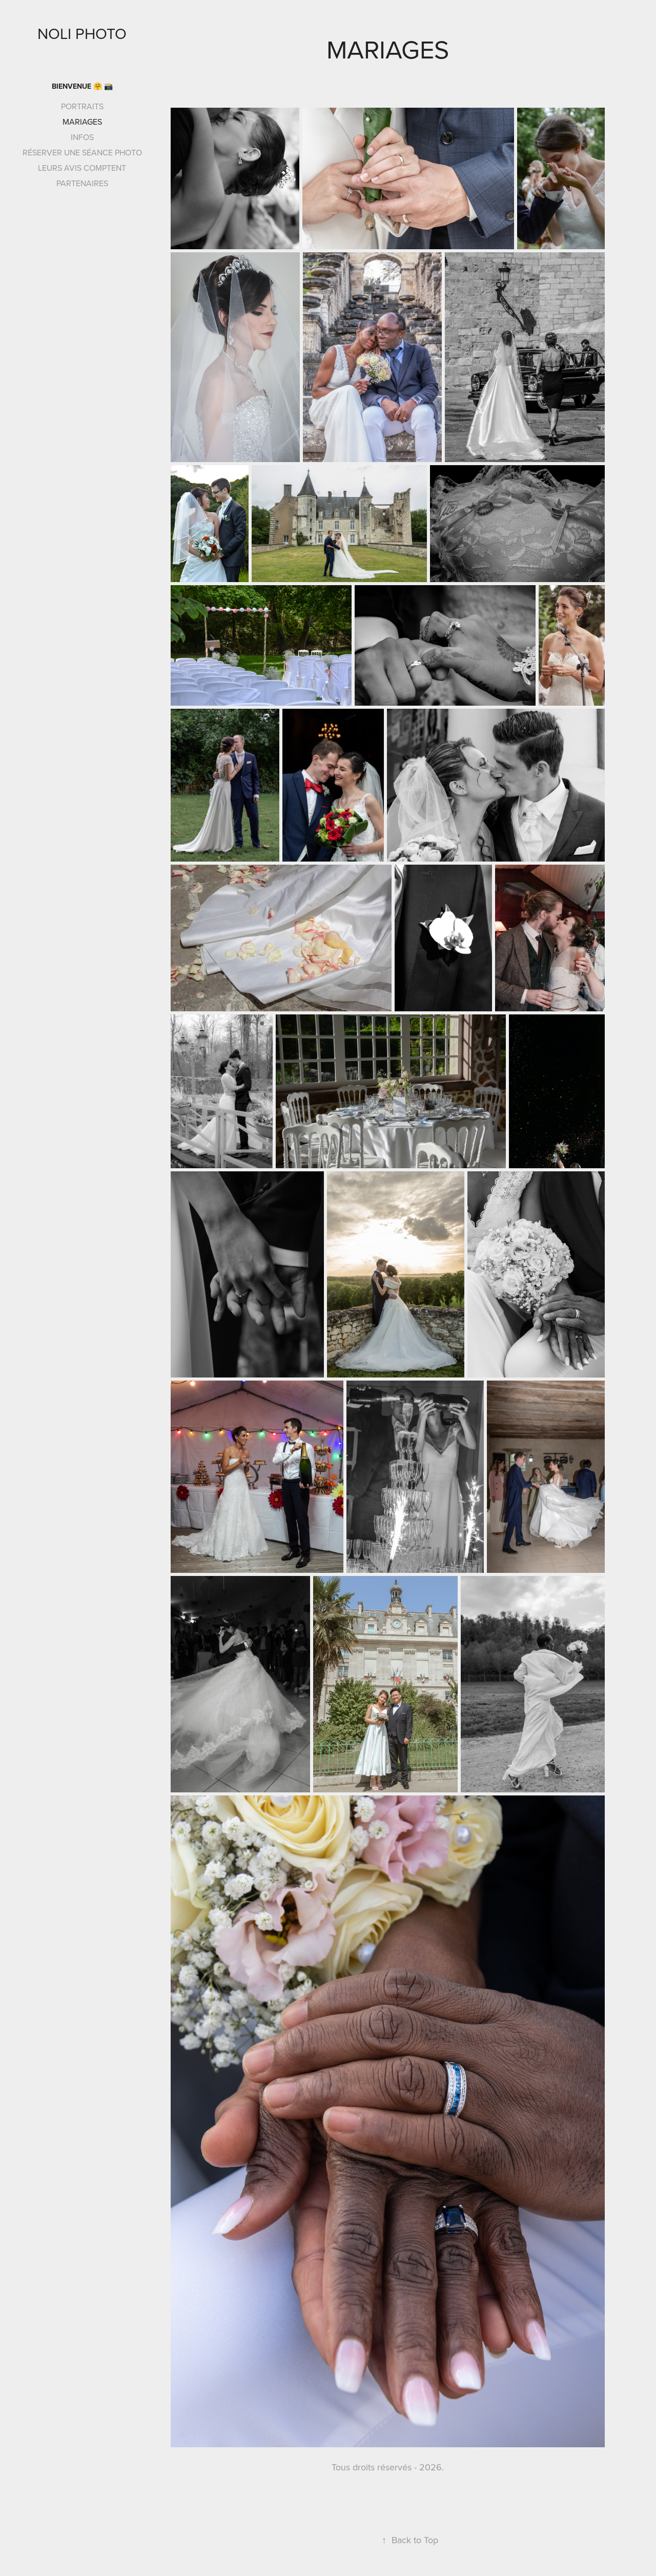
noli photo (82, 33)
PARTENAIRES (82, 183)
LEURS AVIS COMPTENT (82, 168)
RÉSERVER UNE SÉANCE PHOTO (82, 152)
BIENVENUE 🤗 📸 (82, 86)
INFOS (82, 137)
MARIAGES (82, 122)
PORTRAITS (82, 106)
